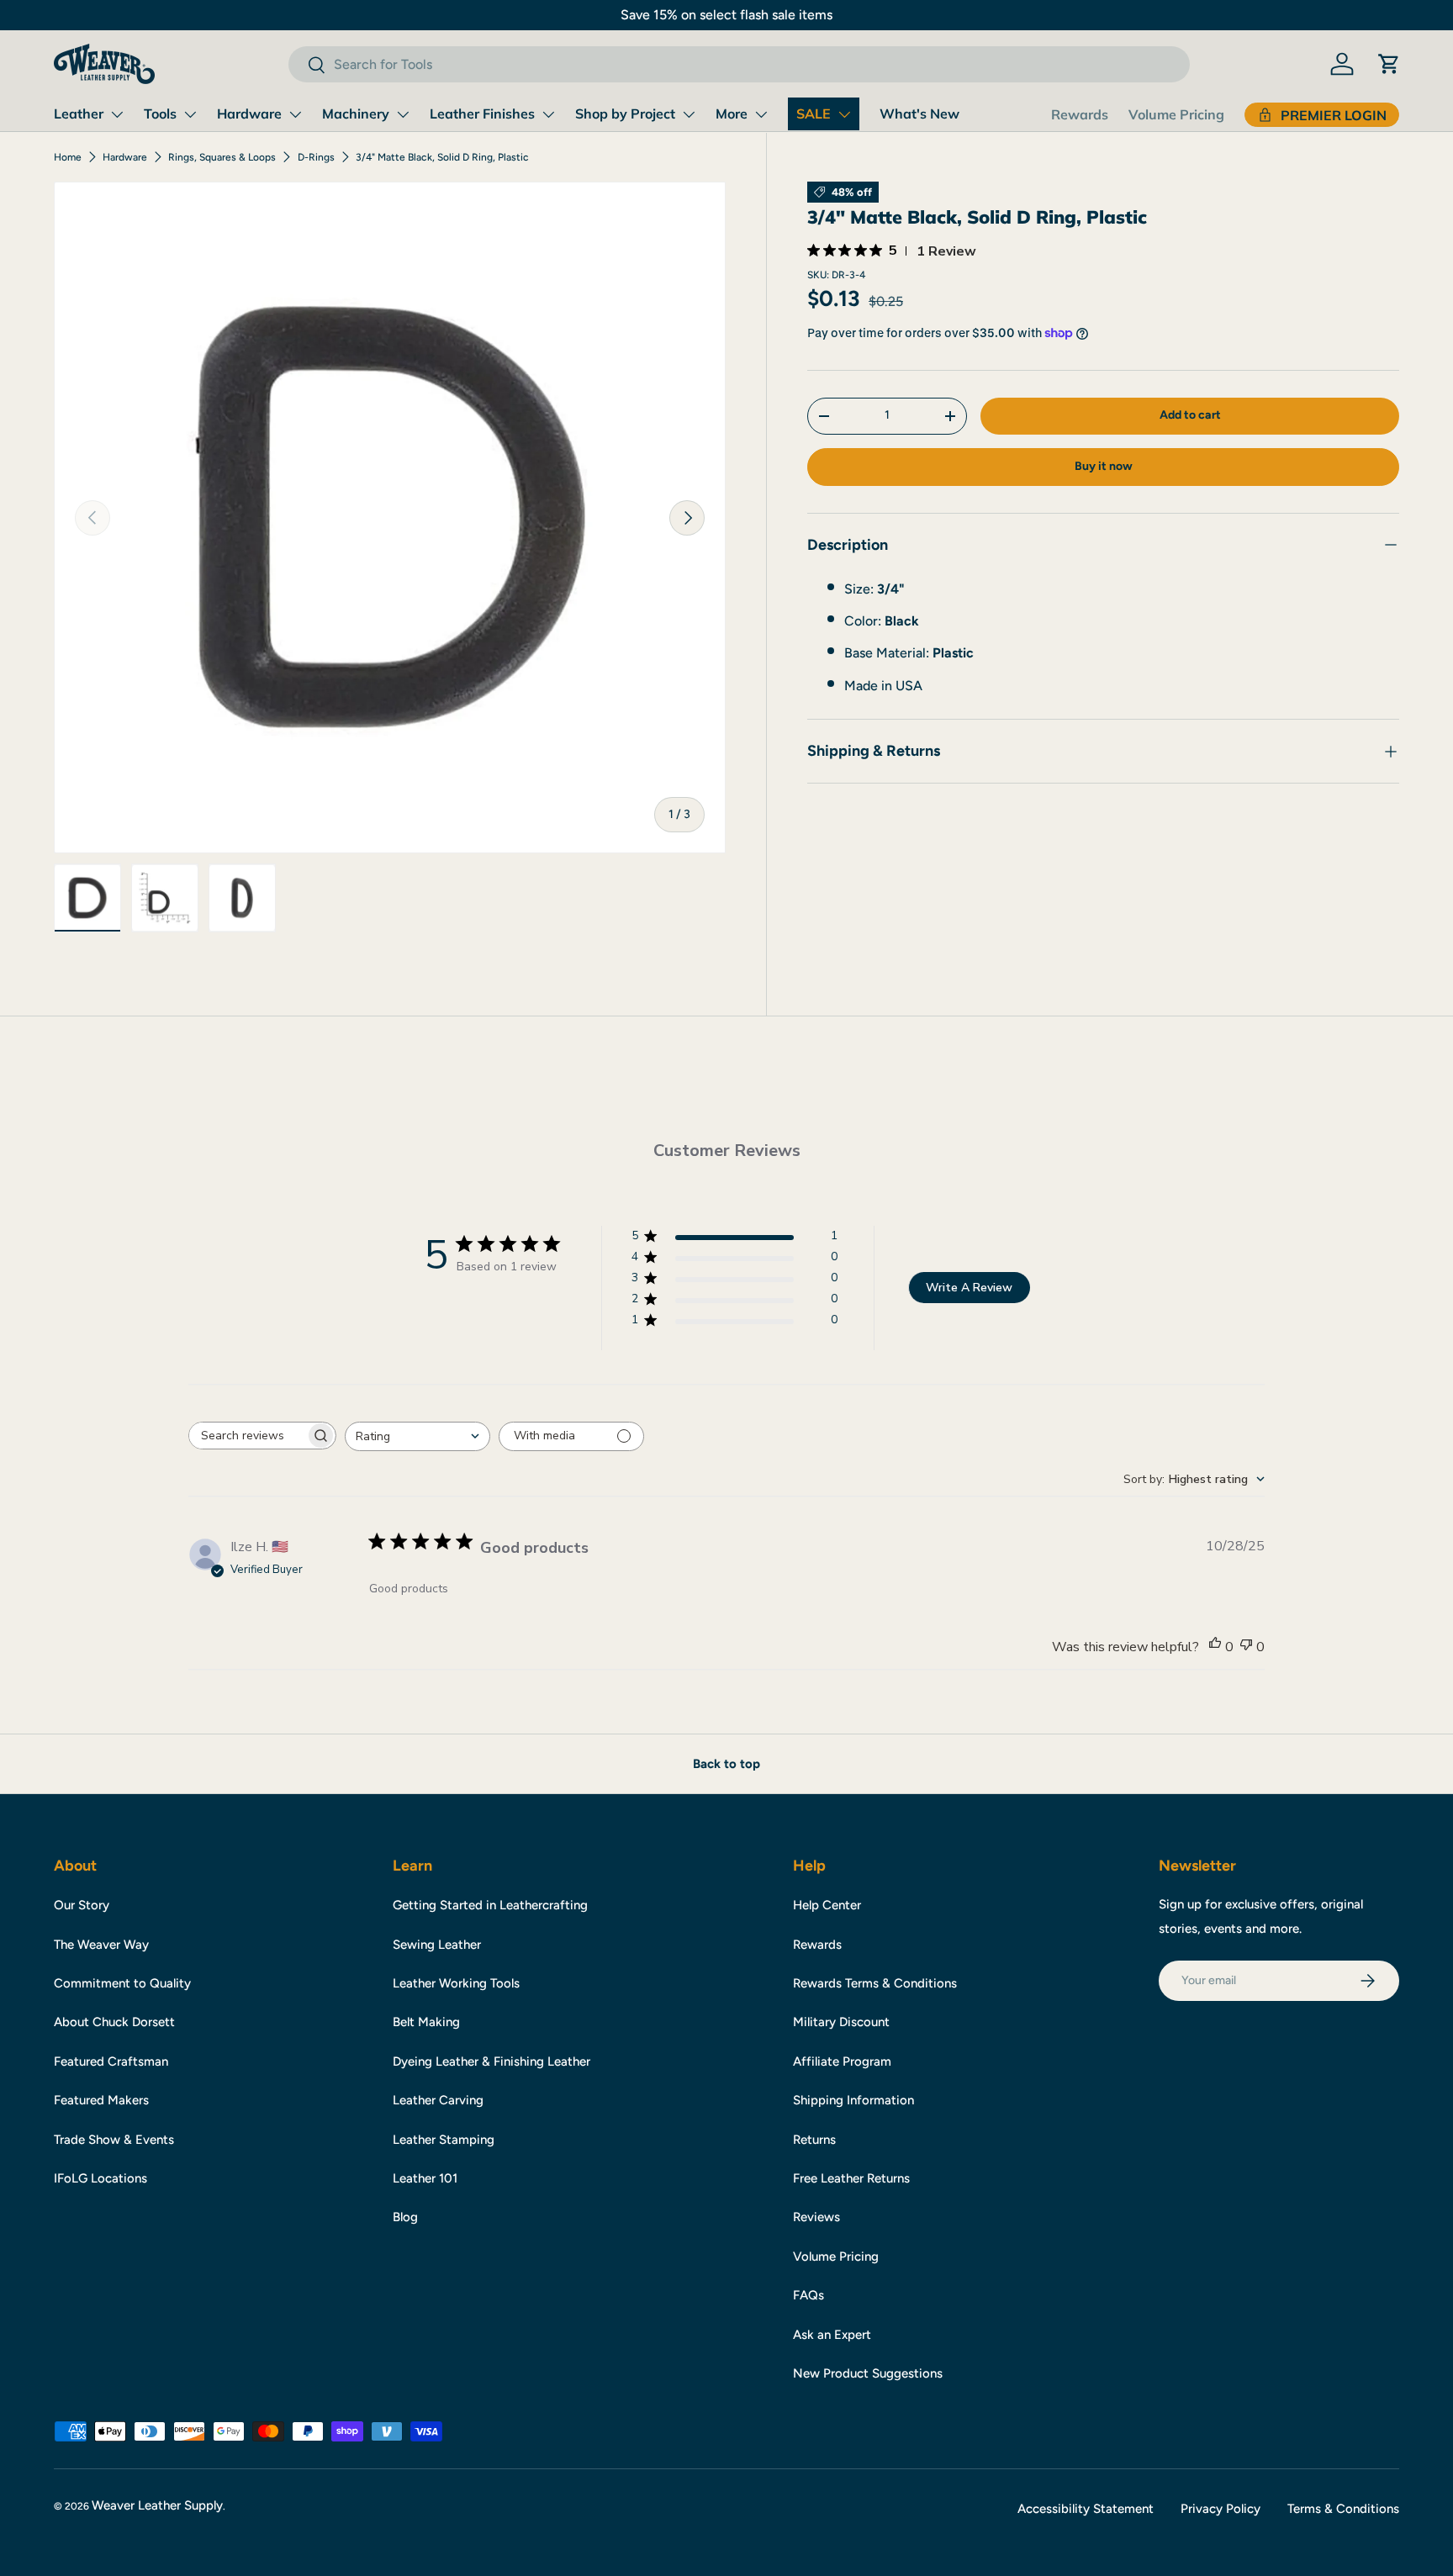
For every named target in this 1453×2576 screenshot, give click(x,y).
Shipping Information (853, 2100)
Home (68, 157)
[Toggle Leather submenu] (117, 114)
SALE (814, 113)
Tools (160, 113)
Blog (405, 2217)
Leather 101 (425, 2178)
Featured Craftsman (111, 2061)
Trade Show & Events (114, 2140)
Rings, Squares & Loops (222, 157)
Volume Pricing (1176, 114)
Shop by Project (625, 113)
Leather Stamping (444, 2140)
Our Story (82, 1905)
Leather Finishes (482, 113)
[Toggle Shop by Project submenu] (689, 114)
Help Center (827, 1905)
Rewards (1080, 114)
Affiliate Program (842, 2061)
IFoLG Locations (100, 2178)
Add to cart (1190, 415)
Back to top (726, 1764)
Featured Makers (101, 2100)
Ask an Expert (832, 2335)
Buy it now (1104, 466)
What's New (919, 113)
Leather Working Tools (456, 1983)
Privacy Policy (1221, 2509)
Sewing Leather (437, 1945)
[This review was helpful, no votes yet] (1215, 1647)
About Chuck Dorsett (114, 2022)
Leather (79, 113)
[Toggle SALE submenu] (844, 114)
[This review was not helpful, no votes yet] (1246, 1647)
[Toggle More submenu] (761, 114)
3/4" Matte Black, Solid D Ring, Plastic (442, 157)
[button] (1389, 64)
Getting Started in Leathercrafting (490, 1905)
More (732, 113)
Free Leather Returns (851, 2178)
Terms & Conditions (1343, 2509)
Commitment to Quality (122, 1983)
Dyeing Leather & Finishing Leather (491, 2061)
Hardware (249, 113)
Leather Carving (438, 2100)
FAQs (808, 2295)
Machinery (356, 113)
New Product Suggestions (868, 2373)
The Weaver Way (101, 1945)
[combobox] (739, 64)
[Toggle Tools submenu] (190, 114)
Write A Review (969, 1288)
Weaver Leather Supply (157, 2505)
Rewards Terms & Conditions (875, 1983)
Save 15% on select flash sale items (726, 15)
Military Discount (841, 2022)
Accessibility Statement (1086, 2509)
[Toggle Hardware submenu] (295, 114)
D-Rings (316, 157)
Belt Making (426, 2022)
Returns (814, 2140)
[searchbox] (247, 1436)
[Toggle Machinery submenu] (403, 114)
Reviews (816, 2217)
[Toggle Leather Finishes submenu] (548, 114)
